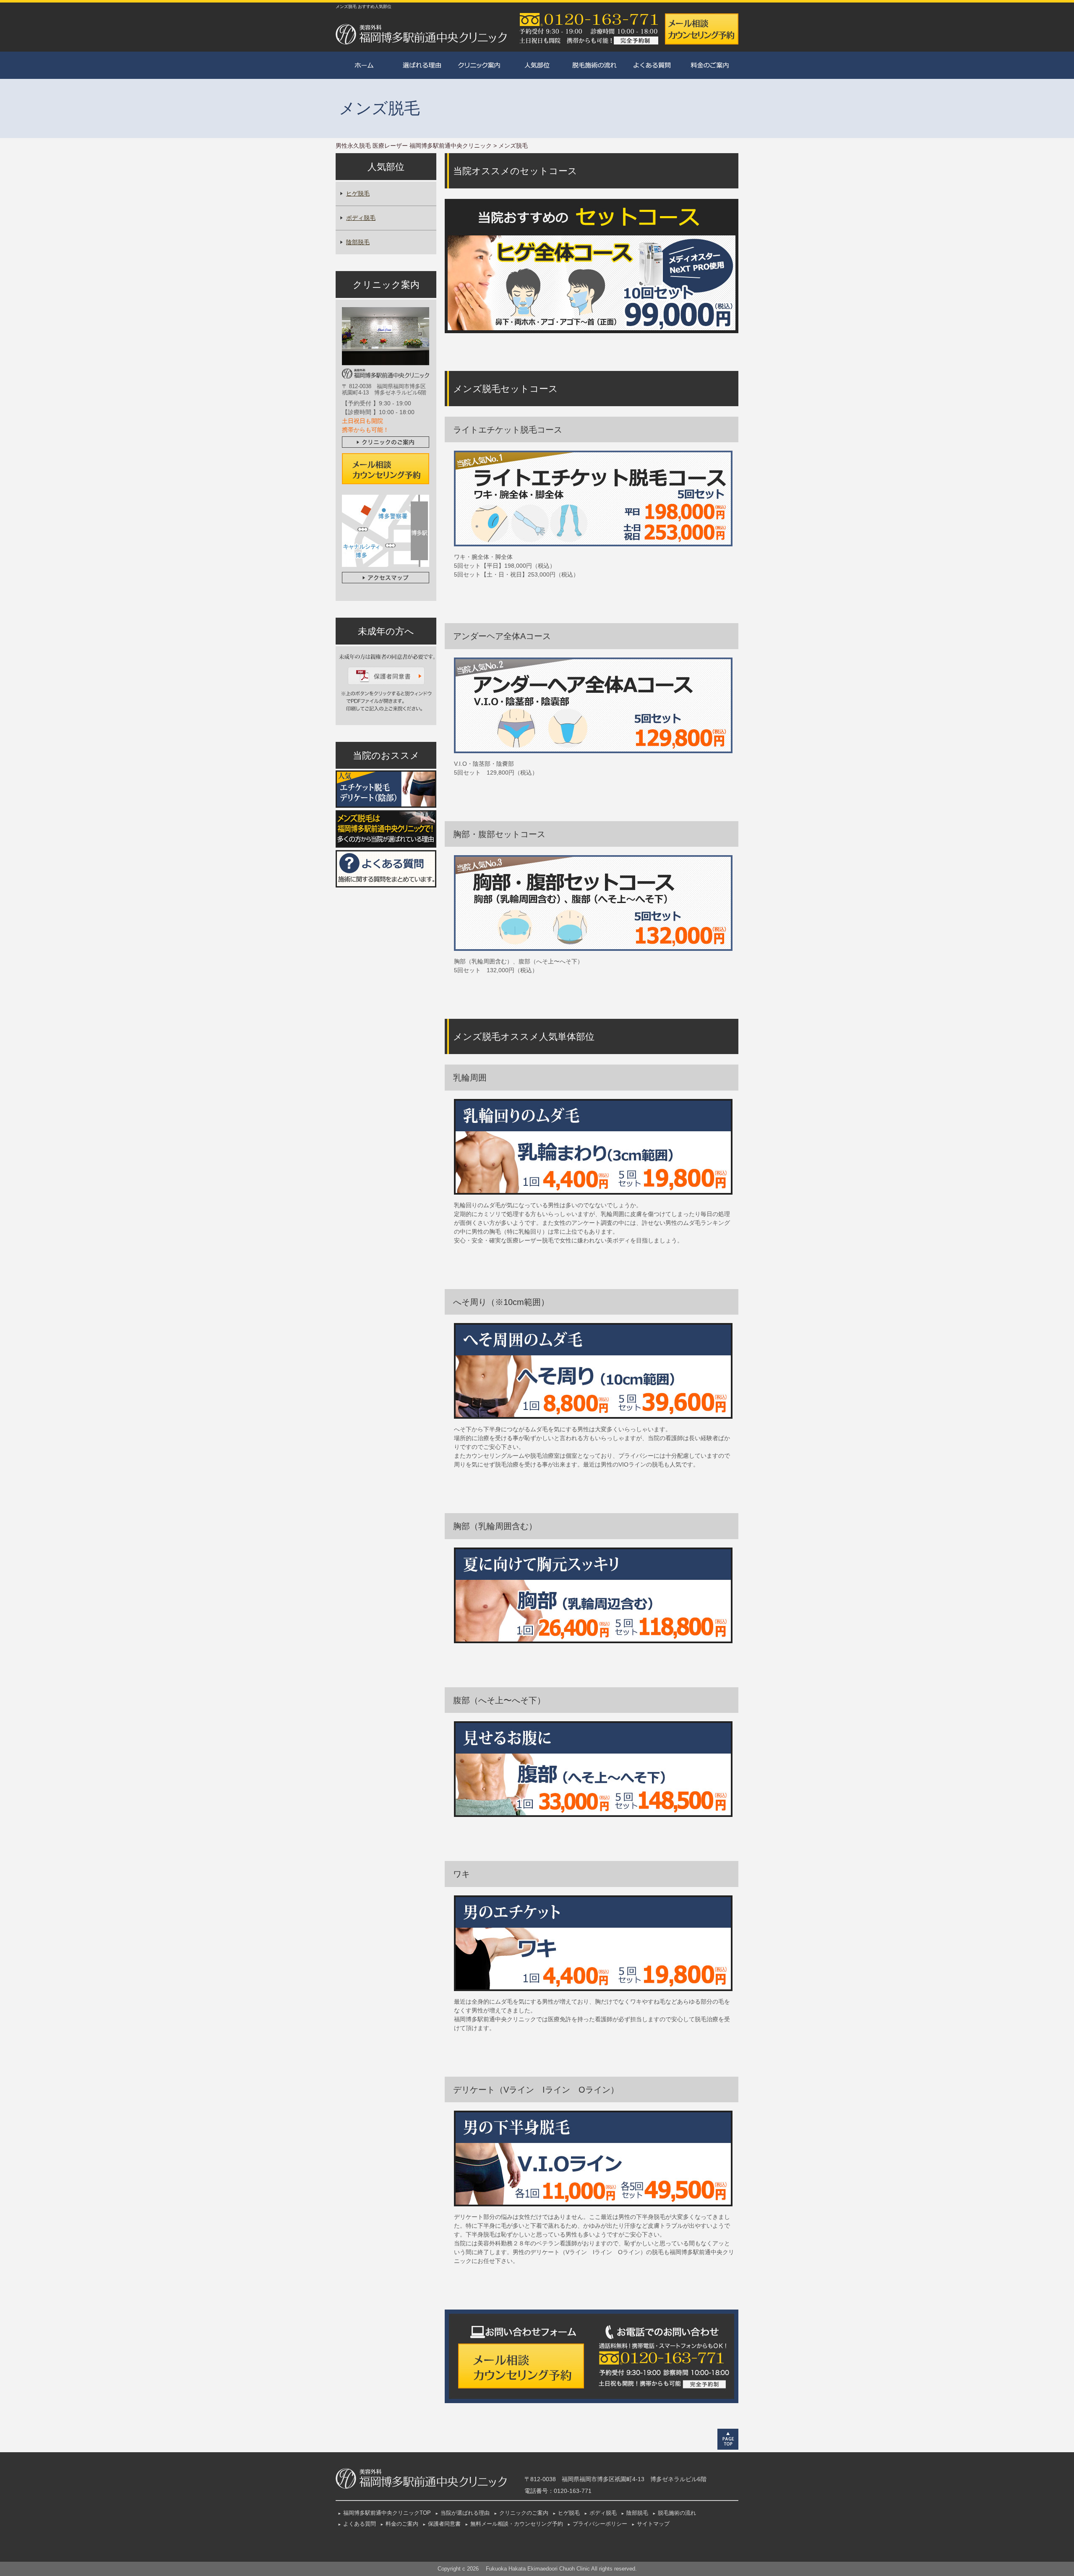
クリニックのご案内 (524, 2513)
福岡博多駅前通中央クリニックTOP (387, 2513)
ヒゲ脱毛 (358, 193)
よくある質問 (360, 2524)
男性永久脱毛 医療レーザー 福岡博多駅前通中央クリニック (414, 146)
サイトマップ (653, 2524)
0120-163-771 (573, 2491)
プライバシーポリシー (600, 2524)
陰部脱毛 (358, 242)
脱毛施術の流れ (677, 2513)
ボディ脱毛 (361, 218)
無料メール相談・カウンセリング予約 (517, 2524)
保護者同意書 (444, 2524)
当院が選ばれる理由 (465, 2513)
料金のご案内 (402, 2524)
